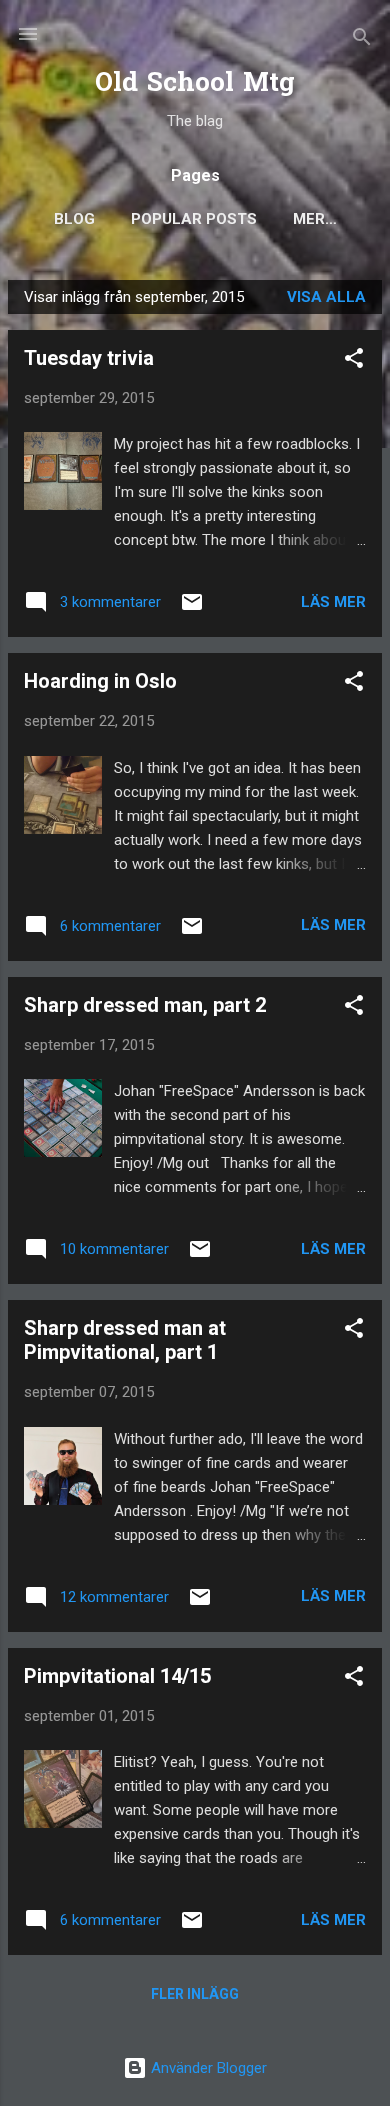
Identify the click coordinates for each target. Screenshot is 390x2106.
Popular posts (194, 219)
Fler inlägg (195, 1994)
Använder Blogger (207, 2068)
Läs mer (333, 602)
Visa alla (326, 297)
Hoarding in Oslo (100, 681)
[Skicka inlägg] (192, 609)
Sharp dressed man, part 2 (145, 1005)
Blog (74, 219)
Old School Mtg (195, 84)
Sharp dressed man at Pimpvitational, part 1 (125, 1340)
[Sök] (362, 40)
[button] (354, 361)
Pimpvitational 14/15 (117, 1676)
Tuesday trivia (89, 358)
